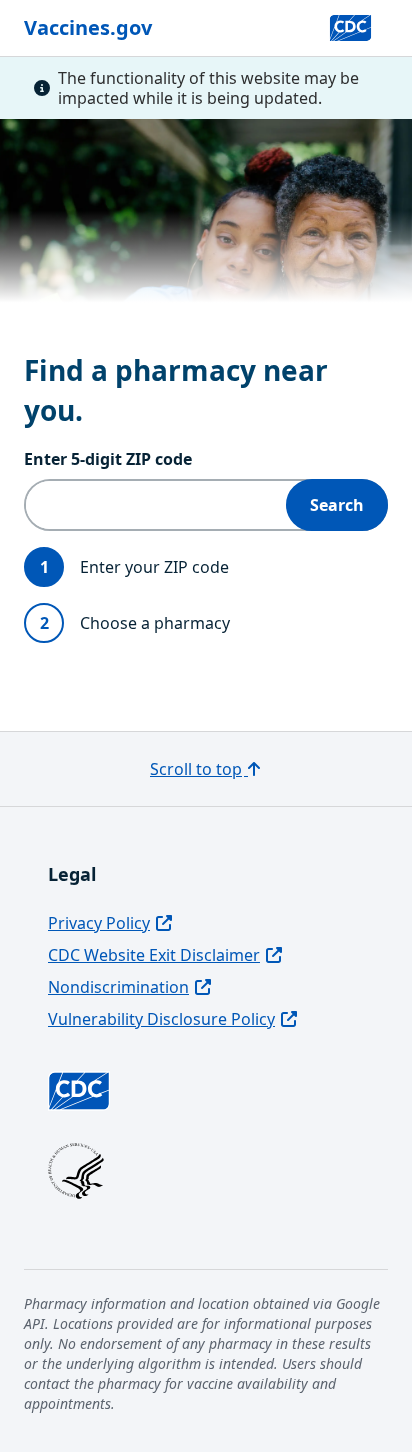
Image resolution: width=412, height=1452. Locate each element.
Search (337, 505)
